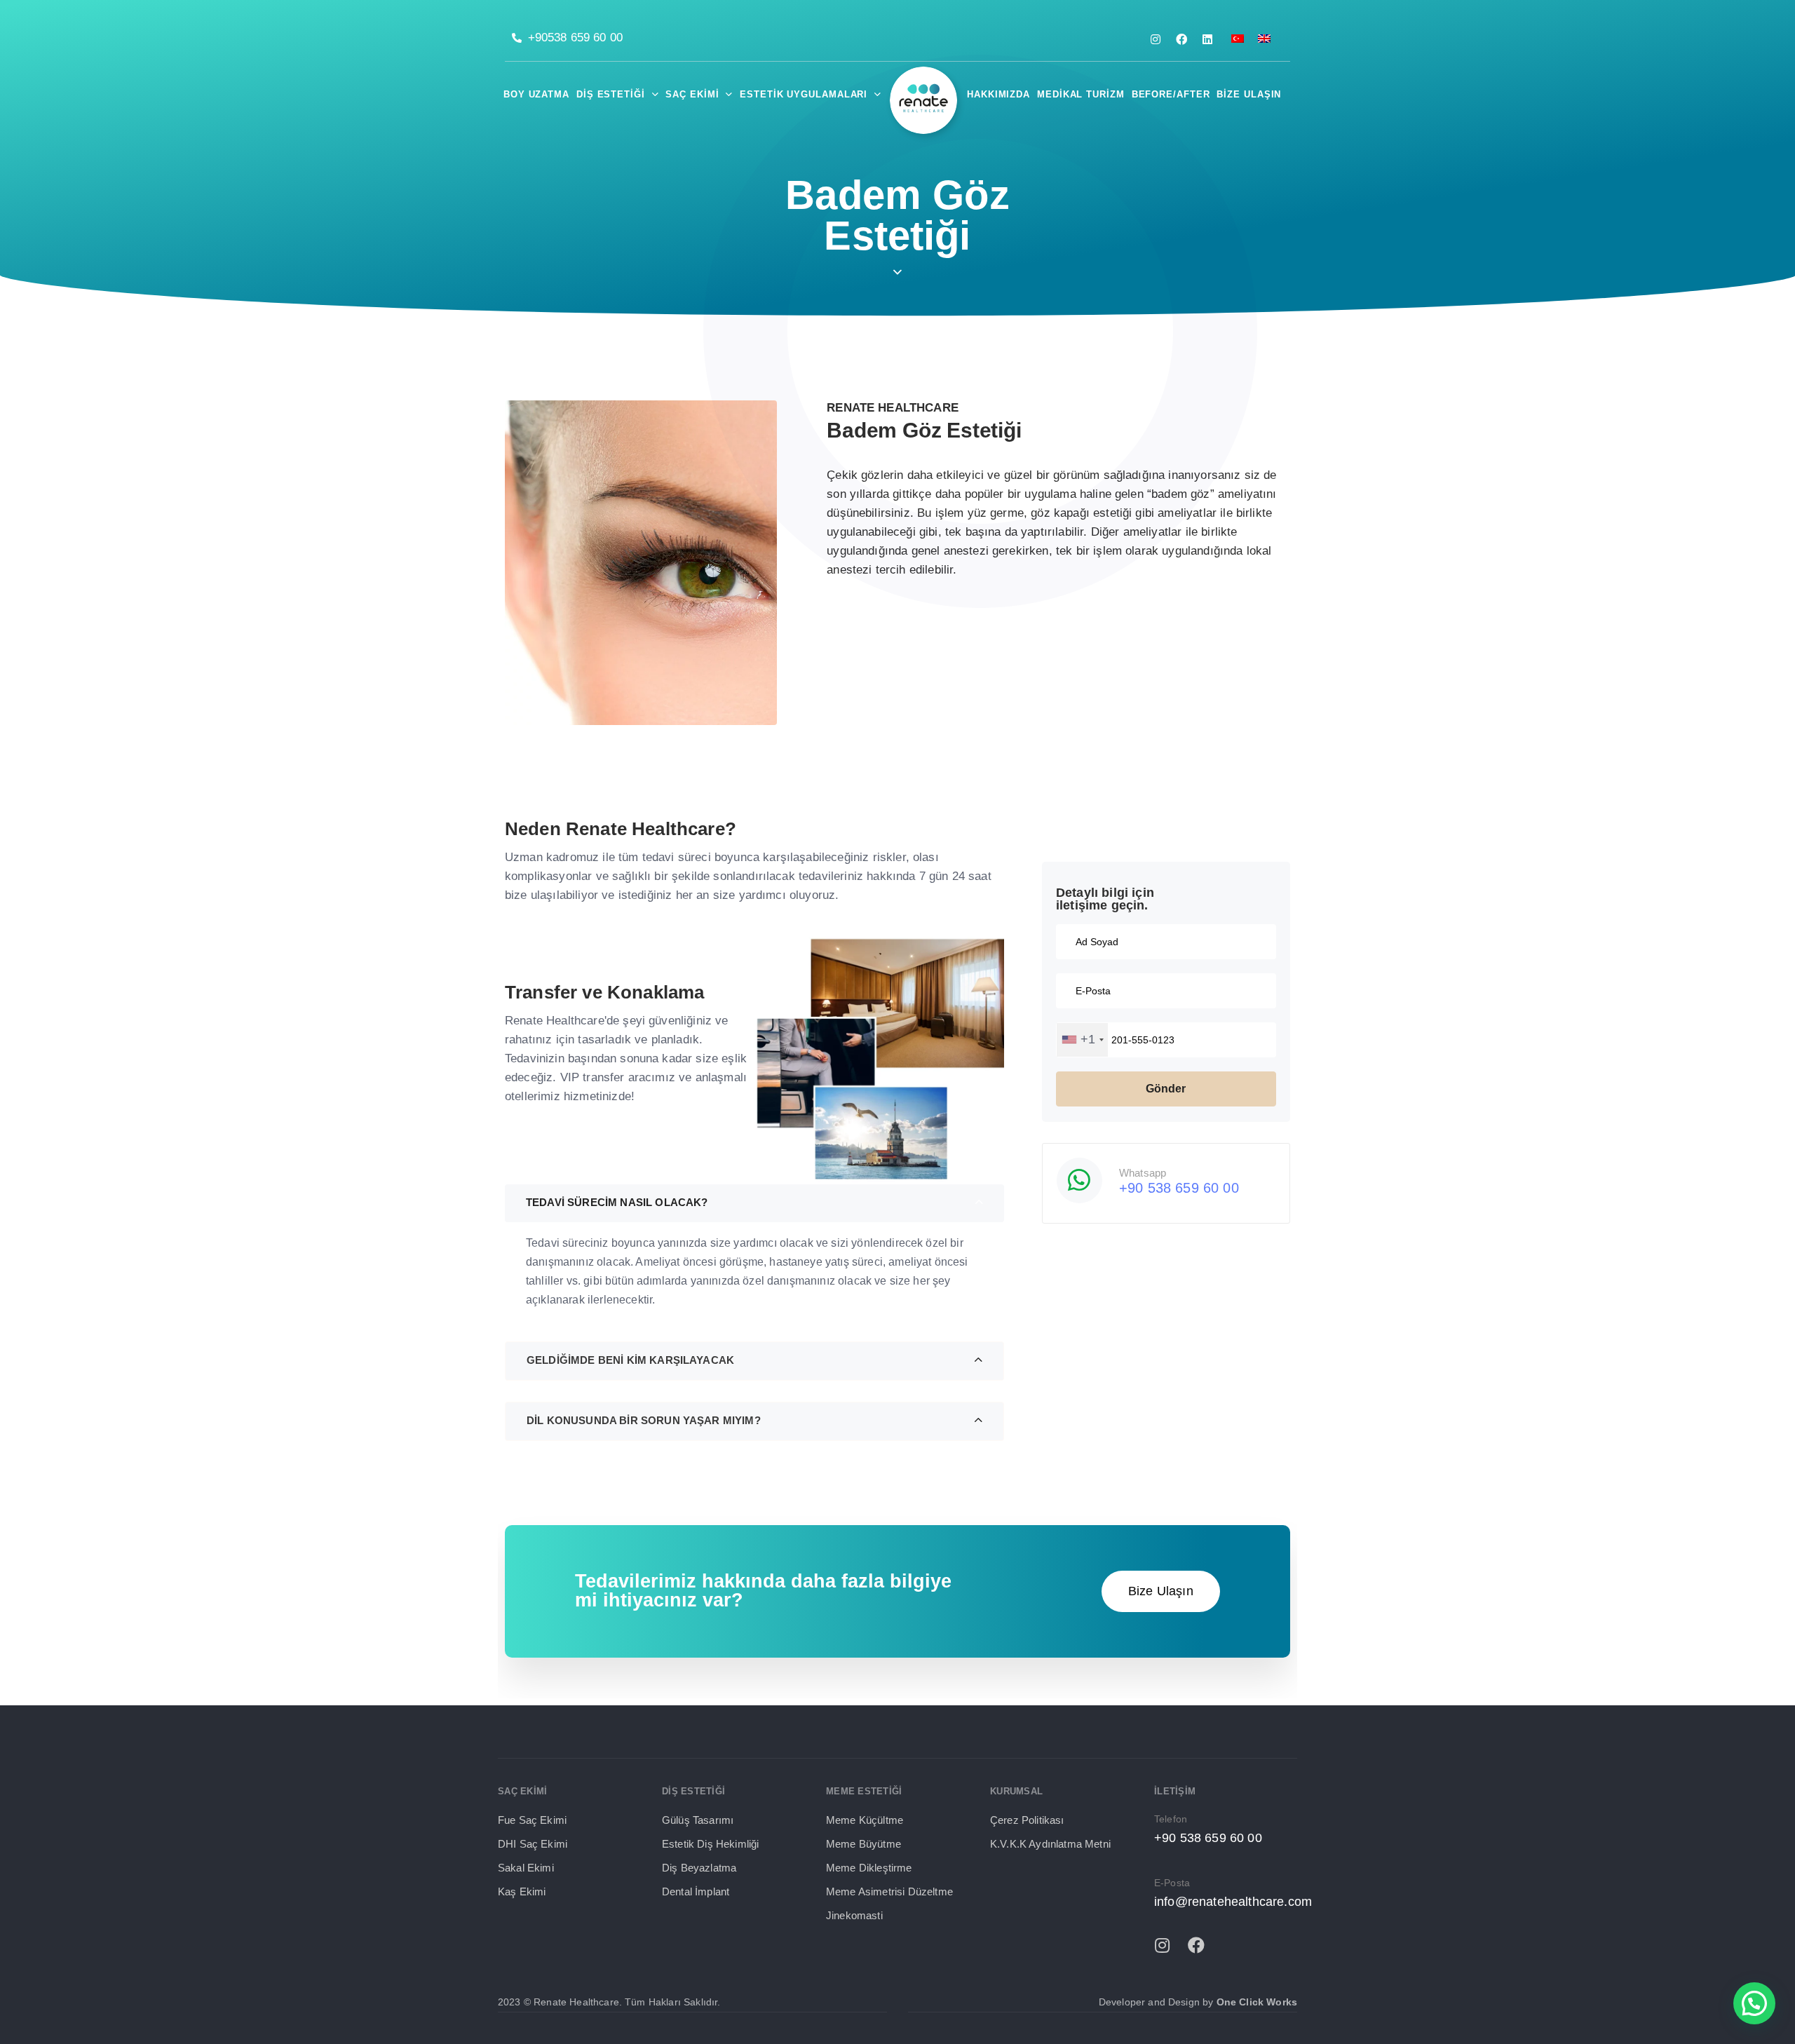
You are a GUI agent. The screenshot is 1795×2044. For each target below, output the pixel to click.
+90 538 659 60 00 (1179, 1188)
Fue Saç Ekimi (532, 1820)
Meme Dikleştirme (869, 1868)
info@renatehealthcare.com (1233, 1902)
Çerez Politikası (1027, 1820)
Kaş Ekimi (522, 1891)
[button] (897, 767)
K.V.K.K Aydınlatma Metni (1050, 1844)
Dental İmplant (696, 1891)
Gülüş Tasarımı (698, 1820)
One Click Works (1257, 2002)
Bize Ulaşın (1249, 94)
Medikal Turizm (1081, 94)
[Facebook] (1181, 39)
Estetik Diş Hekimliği (710, 1844)
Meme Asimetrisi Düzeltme (889, 1891)
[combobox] (1082, 1040)
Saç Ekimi (692, 94)
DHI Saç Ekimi (533, 1844)
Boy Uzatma (536, 94)
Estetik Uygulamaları (804, 94)
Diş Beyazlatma (699, 1868)
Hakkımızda (998, 94)
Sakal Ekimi (526, 1868)
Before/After (1171, 94)
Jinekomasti (854, 1915)
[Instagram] (1156, 39)
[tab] (897, 767)
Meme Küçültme (865, 1820)
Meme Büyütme (863, 1844)
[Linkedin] (1207, 39)
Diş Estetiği (611, 94)
